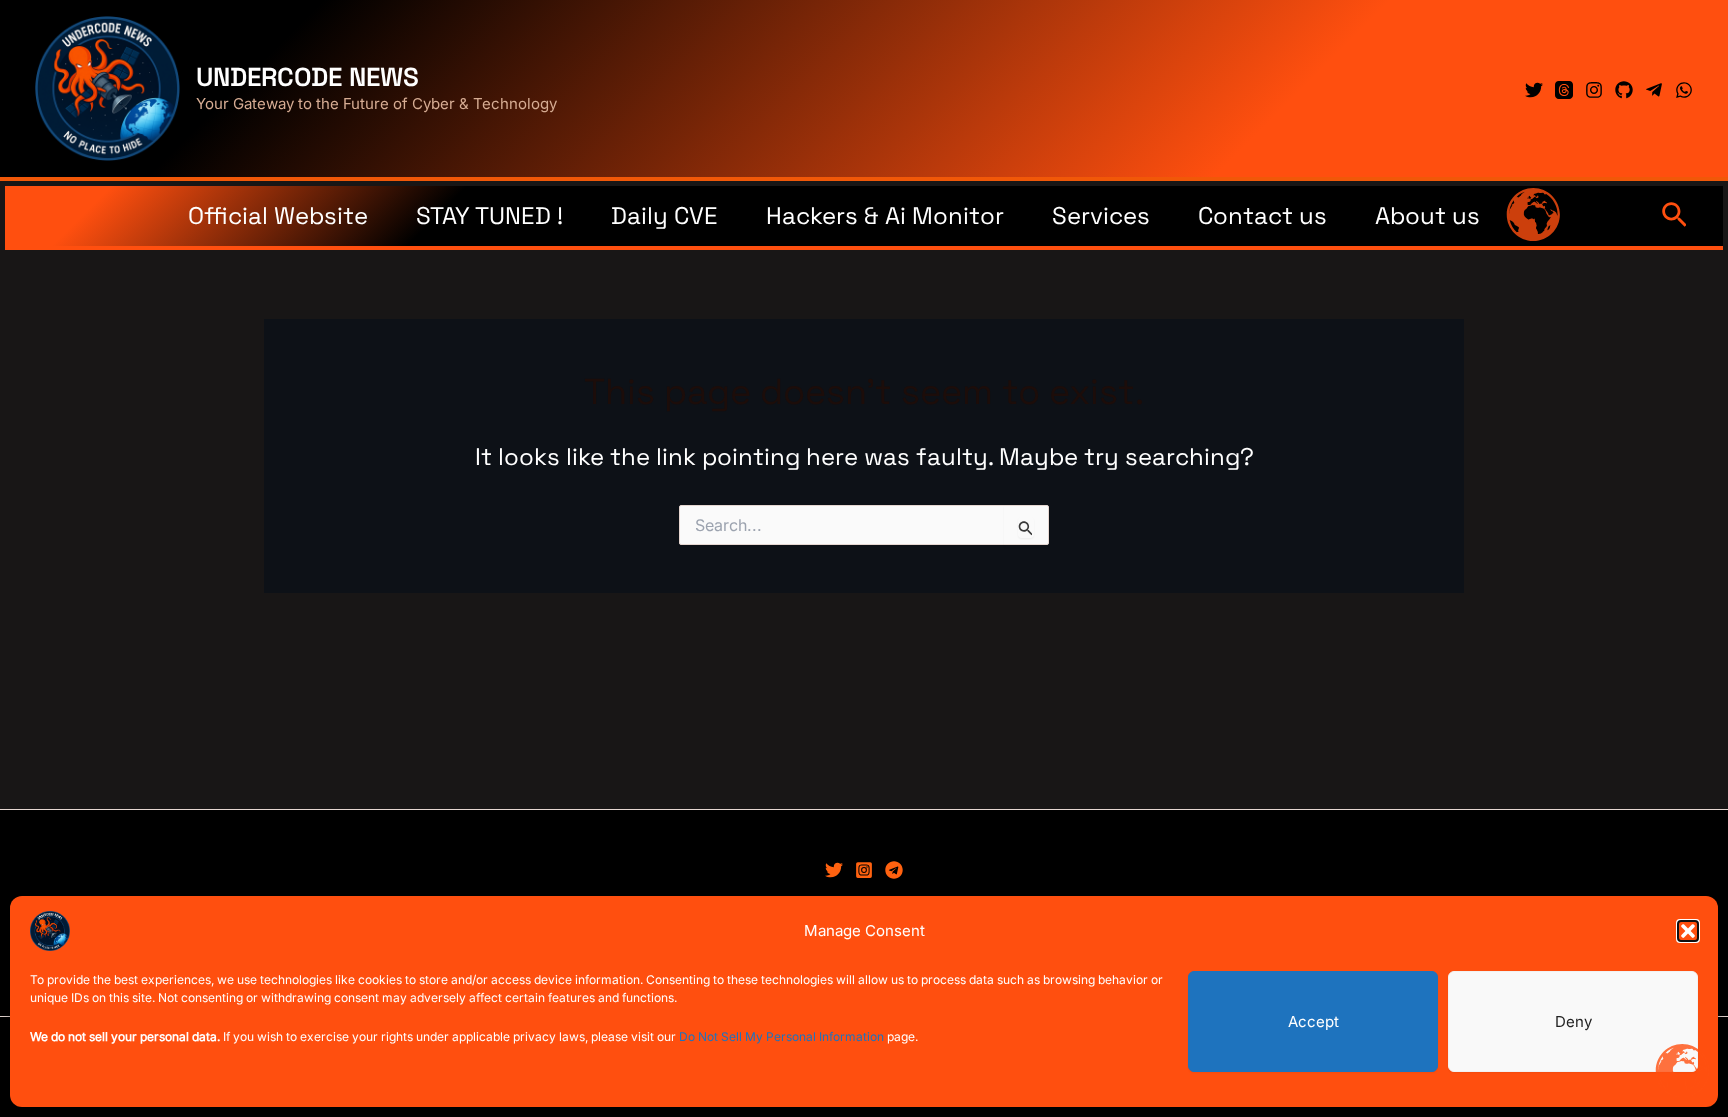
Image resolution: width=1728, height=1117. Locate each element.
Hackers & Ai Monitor (885, 215)
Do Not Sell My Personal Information (781, 1036)
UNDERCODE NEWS (307, 77)
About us (1427, 215)
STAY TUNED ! (489, 215)
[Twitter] (1534, 90)
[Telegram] (1654, 90)
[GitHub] (1624, 90)
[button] (1688, 931)
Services (1101, 215)
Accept (1313, 1021)
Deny (1573, 1021)
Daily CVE (664, 215)
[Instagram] (1594, 90)
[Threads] (1564, 90)
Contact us (1262, 215)
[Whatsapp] (1684, 90)
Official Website (278, 215)
